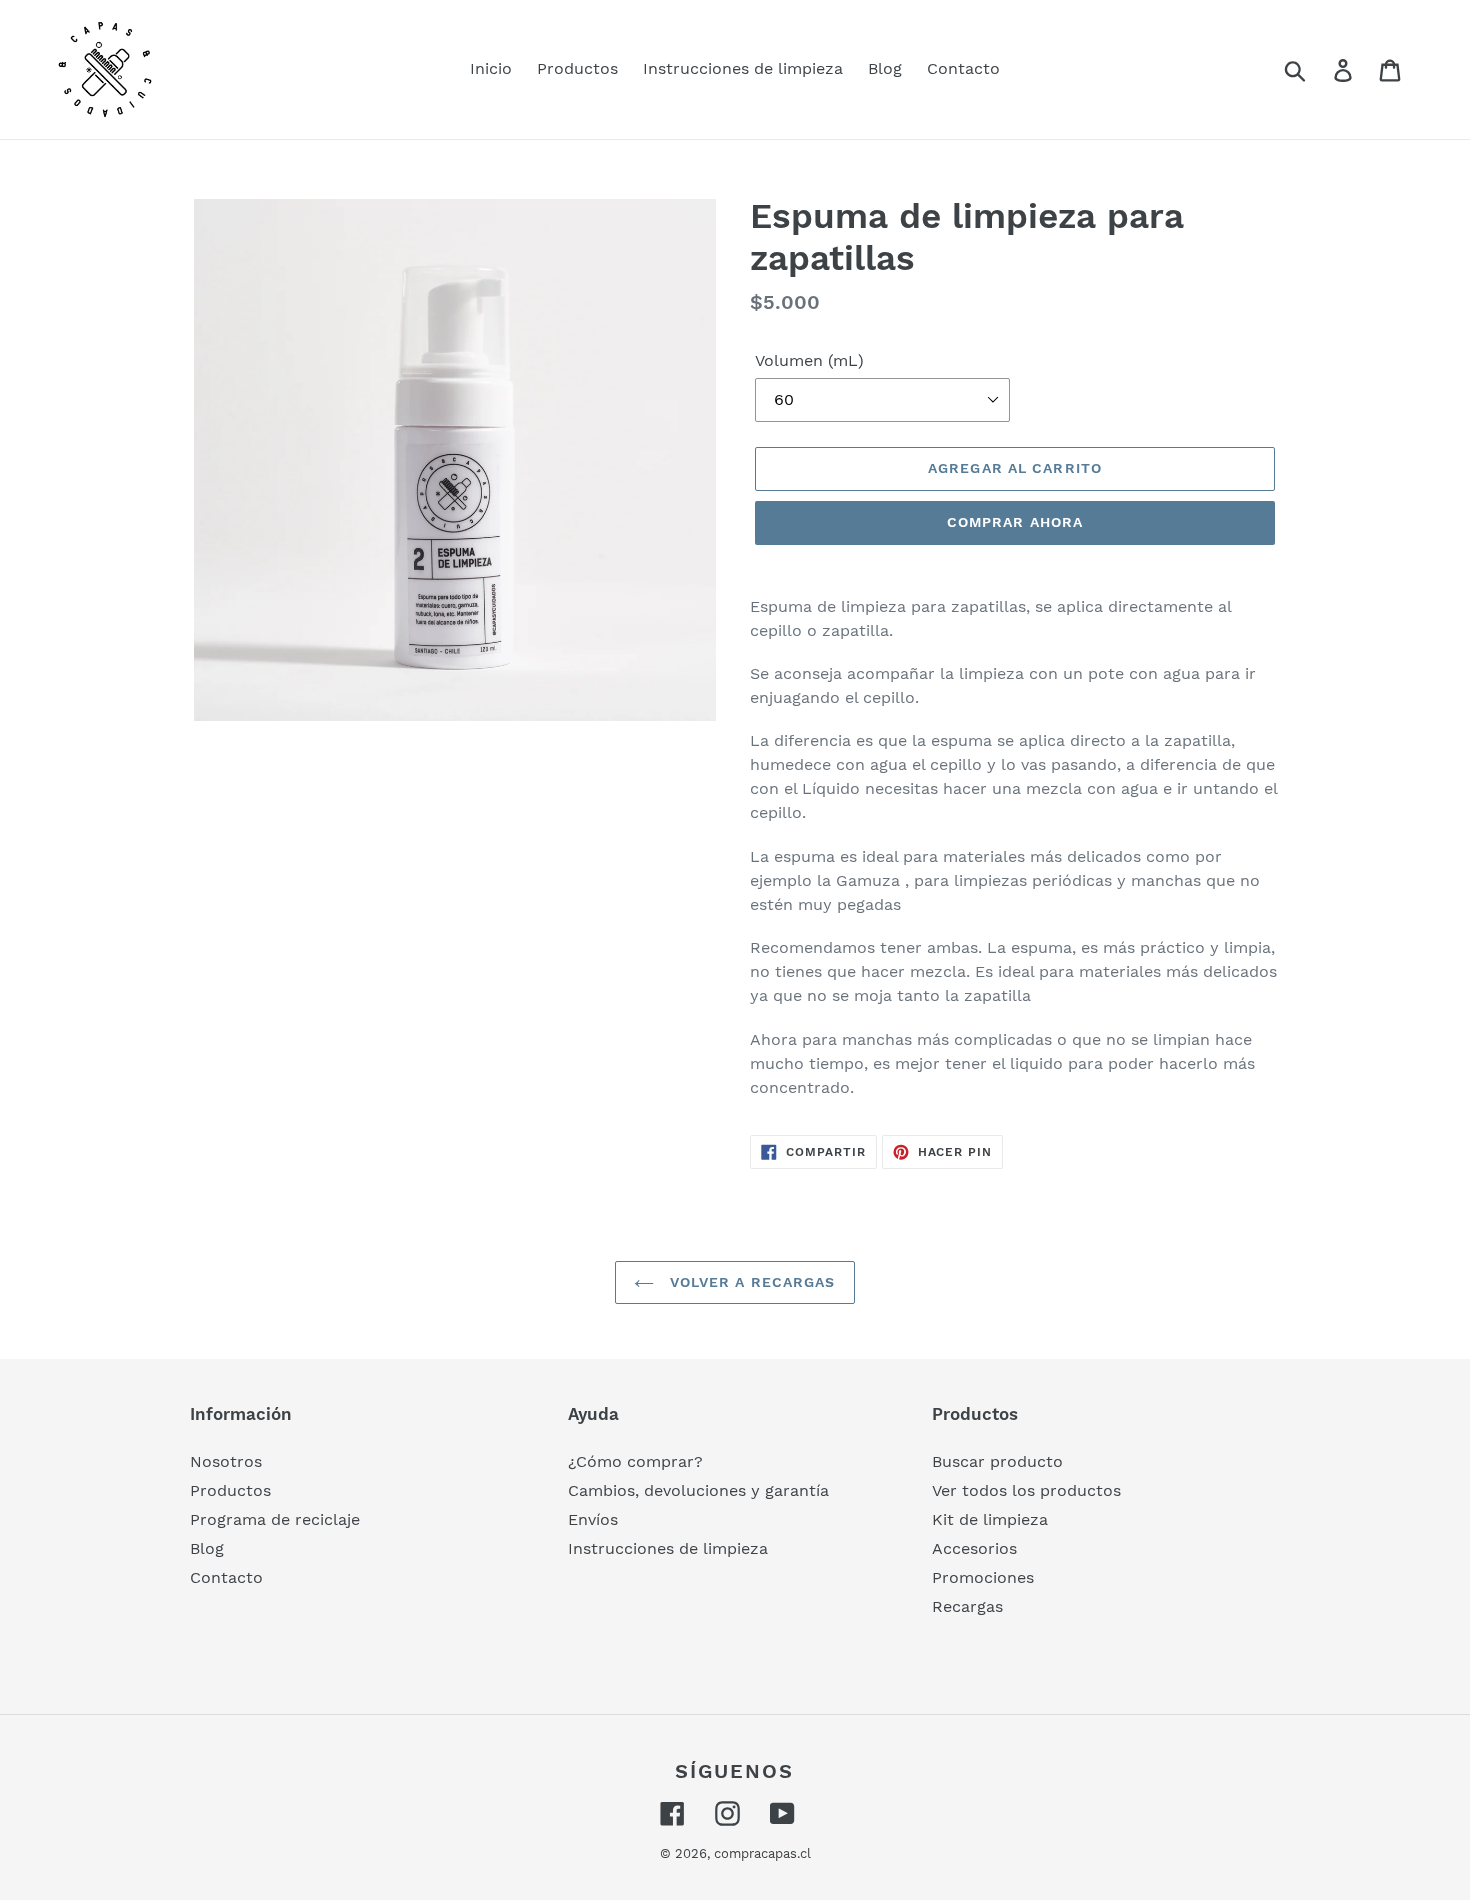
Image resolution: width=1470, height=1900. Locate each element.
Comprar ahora (1015, 522)
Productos (230, 1490)
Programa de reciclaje (275, 1519)
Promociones (983, 1577)
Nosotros (226, 1461)
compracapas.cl (762, 1853)
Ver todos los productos (1026, 1490)
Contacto (226, 1577)
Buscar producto (997, 1461)
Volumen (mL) (809, 360)
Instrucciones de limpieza (668, 1548)
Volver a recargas (749, 1282)
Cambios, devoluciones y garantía (698, 1490)
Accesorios (974, 1548)
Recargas (967, 1606)
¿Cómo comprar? (635, 1461)
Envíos (593, 1519)
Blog (207, 1548)
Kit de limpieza (990, 1519)
